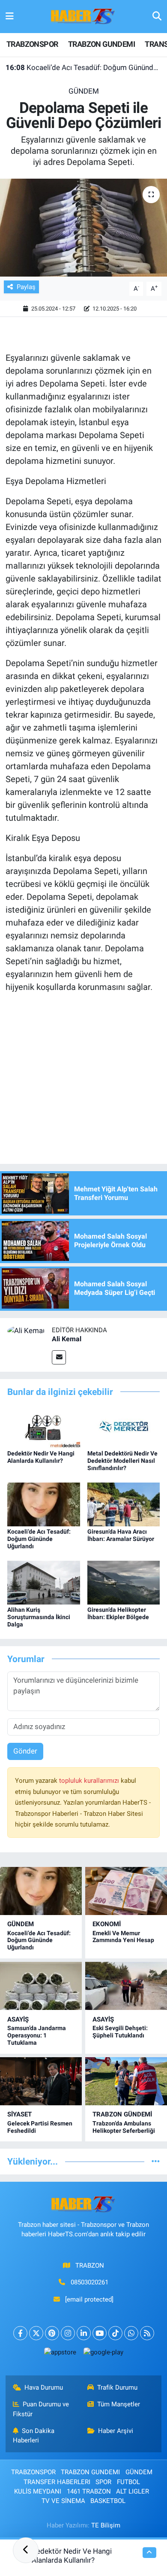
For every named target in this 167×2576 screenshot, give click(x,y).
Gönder (25, 1751)
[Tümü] (156, 2161)
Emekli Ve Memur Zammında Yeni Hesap (123, 1937)
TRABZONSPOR (32, 44)
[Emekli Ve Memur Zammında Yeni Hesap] (126, 1891)
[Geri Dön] (26, 2550)
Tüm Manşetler (119, 2404)
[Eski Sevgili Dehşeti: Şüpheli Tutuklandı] (126, 1986)
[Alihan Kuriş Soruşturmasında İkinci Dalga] (44, 1582)
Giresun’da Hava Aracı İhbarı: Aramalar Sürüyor (121, 1535)
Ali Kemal (67, 1339)
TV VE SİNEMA (63, 2501)
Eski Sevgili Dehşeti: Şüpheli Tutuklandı (120, 2032)
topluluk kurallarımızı (90, 1781)
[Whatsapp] (131, 2333)
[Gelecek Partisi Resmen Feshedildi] (41, 2081)
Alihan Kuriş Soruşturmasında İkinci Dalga (39, 1617)
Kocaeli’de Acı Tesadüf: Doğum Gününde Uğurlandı (84, 67)
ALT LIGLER (133, 2491)
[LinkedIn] (84, 2333)
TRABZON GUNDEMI (101, 44)
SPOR (103, 2482)
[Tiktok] (115, 2333)
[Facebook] (20, 2333)
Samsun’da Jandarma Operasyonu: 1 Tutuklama (37, 2035)
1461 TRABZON (89, 2491)
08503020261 (89, 2282)
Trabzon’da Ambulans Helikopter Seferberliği (124, 2127)
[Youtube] (100, 2333)
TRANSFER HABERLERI (57, 2482)
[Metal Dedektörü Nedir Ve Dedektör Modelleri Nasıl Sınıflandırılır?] (124, 1426)
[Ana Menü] (10, 16)
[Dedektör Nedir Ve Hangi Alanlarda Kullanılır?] (44, 1426)
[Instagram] (68, 2333)
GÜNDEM (84, 91)
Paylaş (26, 287)
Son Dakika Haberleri (34, 2436)
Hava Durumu (44, 2387)
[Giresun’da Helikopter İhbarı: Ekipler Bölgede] (124, 1582)
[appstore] (60, 2354)
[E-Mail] (59, 1357)
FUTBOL (128, 2482)
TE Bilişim (106, 2525)
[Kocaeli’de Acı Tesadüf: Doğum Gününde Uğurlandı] (44, 1504)
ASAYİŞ (18, 2019)
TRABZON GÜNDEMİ (122, 2114)
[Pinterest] (52, 2333)
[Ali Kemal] (26, 1331)
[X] (36, 2333)
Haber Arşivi (116, 2431)
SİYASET (19, 2114)
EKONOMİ (107, 1924)
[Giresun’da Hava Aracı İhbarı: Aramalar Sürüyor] (124, 1504)
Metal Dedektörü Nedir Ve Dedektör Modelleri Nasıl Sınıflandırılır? (122, 1461)
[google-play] (103, 2354)
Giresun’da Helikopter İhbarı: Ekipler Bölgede (118, 1613)
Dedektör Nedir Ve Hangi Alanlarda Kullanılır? (41, 1457)
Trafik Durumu (117, 2387)
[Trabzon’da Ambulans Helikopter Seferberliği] (126, 2081)
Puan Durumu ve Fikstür (41, 2409)
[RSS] (147, 2333)
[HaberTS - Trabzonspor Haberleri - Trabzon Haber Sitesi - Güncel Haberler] (83, 16)
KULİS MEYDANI (38, 2491)
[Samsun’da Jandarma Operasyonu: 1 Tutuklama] (41, 1986)
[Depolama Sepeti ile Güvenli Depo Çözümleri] (83, 228)
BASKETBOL (108, 2501)
